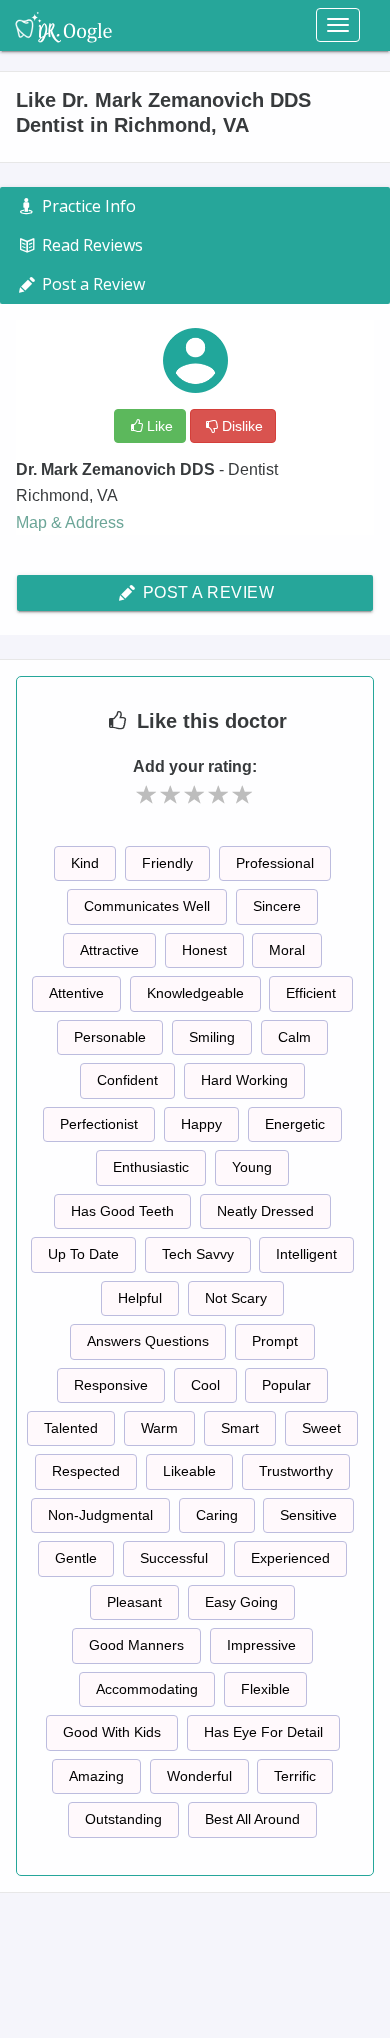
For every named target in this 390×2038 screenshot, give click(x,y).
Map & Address (70, 522)
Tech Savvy (198, 1254)
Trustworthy (296, 1471)
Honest (204, 950)
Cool (205, 1385)
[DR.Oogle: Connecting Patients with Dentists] (63, 25)
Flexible (265, 1689)
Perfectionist (99, 1124)
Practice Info (87, 206)
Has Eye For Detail (263, 1732)
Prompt (275, 1341)
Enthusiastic (151, 1167)
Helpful (140, 1298)
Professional (275, 863)
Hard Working (244, 1080)
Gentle (76, 1558)
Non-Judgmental (100, 1515)
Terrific (295, 1776)
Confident (127, 1080)
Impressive (261, 1645)
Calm (294, 1037)
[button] (147, 795)
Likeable (189, 1471)
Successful (174, 1558)
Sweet (321, 1428)
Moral (287, 950)
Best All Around (252, 1819)
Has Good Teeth (122, 1211)
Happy (201, 1124)
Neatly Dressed (265, 1211)
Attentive (76, 993)
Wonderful (199, 1776)
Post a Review (206, 592)
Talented (71, 1428)
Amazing (96, 1776)
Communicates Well (147, 906)
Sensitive (308, 1515)
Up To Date (83, 1254)
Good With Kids (112, 1732)
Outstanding (123, 1819)
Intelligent (306, 1254)
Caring (217, 1515)
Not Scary (236, 1298)
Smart (240, 1428)
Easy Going (241, 1602)
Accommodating (147, 1689)
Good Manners (136, 1645)
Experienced (290, 1558)
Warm (159, 1428)
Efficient (311, 993)
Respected (86, 1471)
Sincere (277, 906)
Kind (85, 863)
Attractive (109, 950)
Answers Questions (148, 1341)
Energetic (295, 1124)
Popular (286, 1385)
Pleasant (134, 1602)
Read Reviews (90, 245)
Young (252, 1167)
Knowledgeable (195, 993)
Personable (110, 1037)
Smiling (212, 1037)
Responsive (111, 1385)
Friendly (167, 863)
